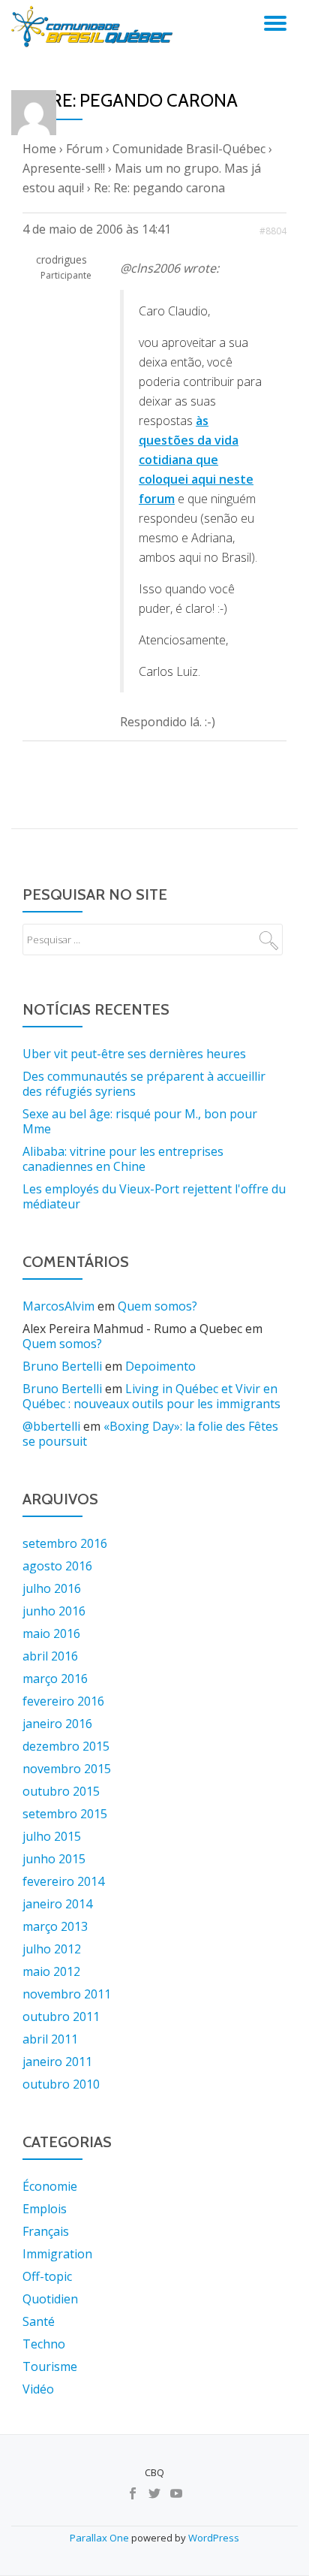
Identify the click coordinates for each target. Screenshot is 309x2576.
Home (39, 149)
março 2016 (55, 1679)
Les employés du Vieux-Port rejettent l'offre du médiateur (154, 1196)
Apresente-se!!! (64, 168)
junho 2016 (54, 1611)
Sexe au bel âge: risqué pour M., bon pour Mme (140, 1121)
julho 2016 (52, 1588)
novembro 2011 (67, 1994)
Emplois (45, 2209)
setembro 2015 (65, 1814)
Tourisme (50, 2366)
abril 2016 (50, 1656)
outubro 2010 (61, 2084)
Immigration (57, 2254)
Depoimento (160, 1366)
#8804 (273, 231)
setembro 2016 (65, 1543)
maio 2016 (51, 1633)
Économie (50, 2186)
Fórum (84, 149)
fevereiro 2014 (63, 1881)
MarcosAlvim (58, 1306)
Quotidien (50, 2299)
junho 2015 (54, 1859)
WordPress (214, 2538)
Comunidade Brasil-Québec (189, 149)
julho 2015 (52, 1836)
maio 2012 (51, 1971)
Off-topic (47, 2276)
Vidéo (38, 2389)
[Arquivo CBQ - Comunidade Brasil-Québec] (94, 26)
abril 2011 (50, 2039)
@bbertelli (51, 1426)
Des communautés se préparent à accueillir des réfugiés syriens (144, 1084)
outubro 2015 (61, 1791)
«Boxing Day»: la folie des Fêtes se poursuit (150, 1434)
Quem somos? (157, 1306)
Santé (39, 2321)
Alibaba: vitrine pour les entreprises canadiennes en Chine (123, 1159)
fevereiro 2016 (63, 1701)
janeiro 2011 (57, 2062)
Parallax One (100, 2538)
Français (46, 2231)
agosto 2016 (57, 1566)
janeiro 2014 (57, 1904)
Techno (44, 2344)
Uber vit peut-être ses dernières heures (134, 1054)
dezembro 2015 (66, 1746)
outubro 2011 (61, 2016)
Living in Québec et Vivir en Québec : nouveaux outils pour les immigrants (151, 1396)
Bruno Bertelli (62, 1366)
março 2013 (55, 1926)
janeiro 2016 (57, 1724)
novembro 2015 (67, 1769)
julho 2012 (52, 1949)
